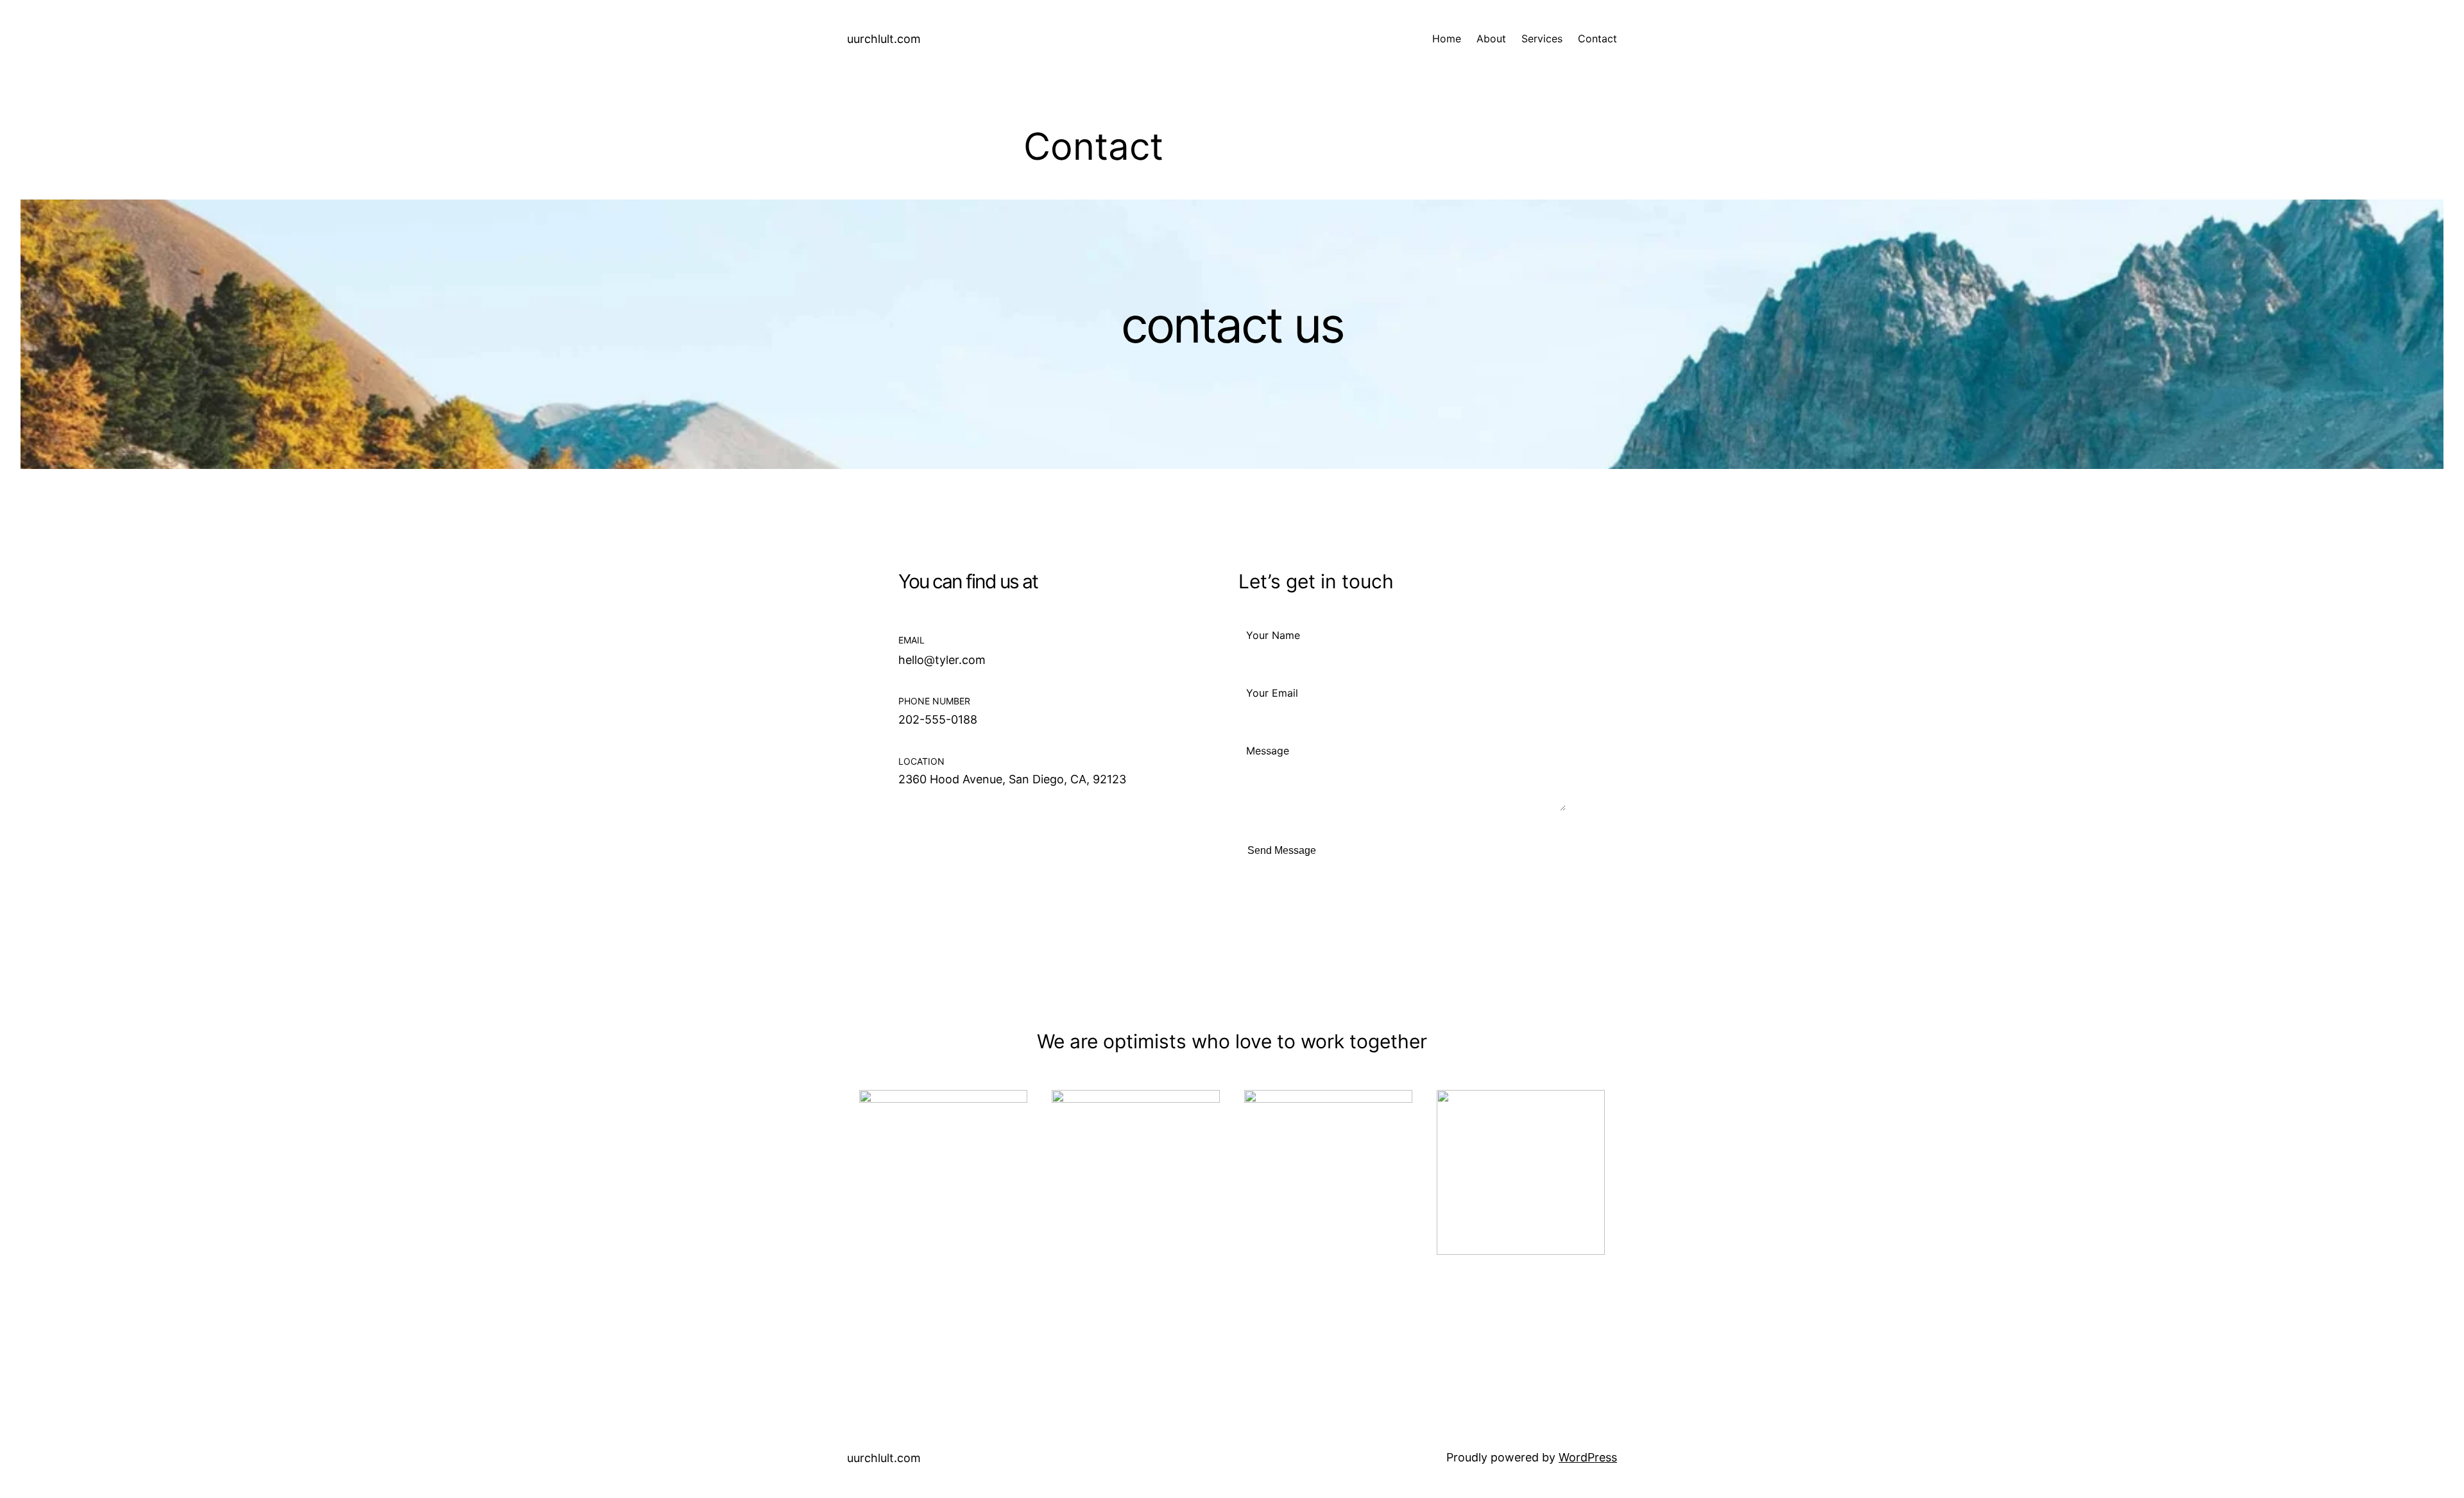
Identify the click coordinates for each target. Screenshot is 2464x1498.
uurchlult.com (884, 39)
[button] (913, 829)
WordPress (1588, 1457)
